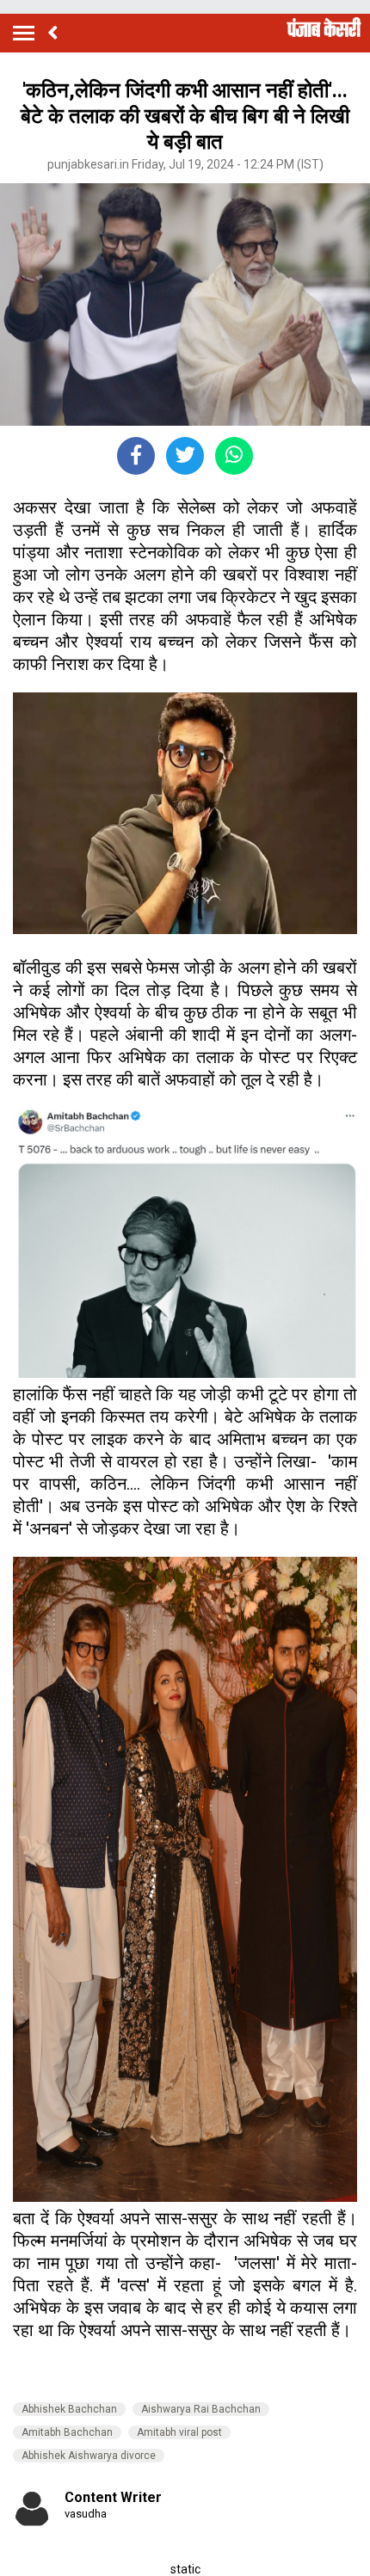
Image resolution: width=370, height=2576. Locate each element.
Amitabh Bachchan (67, 2432)
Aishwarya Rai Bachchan (201, 2409)
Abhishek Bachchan (69, 2409)
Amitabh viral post (179, 2432)
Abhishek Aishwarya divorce (89, 2456)
